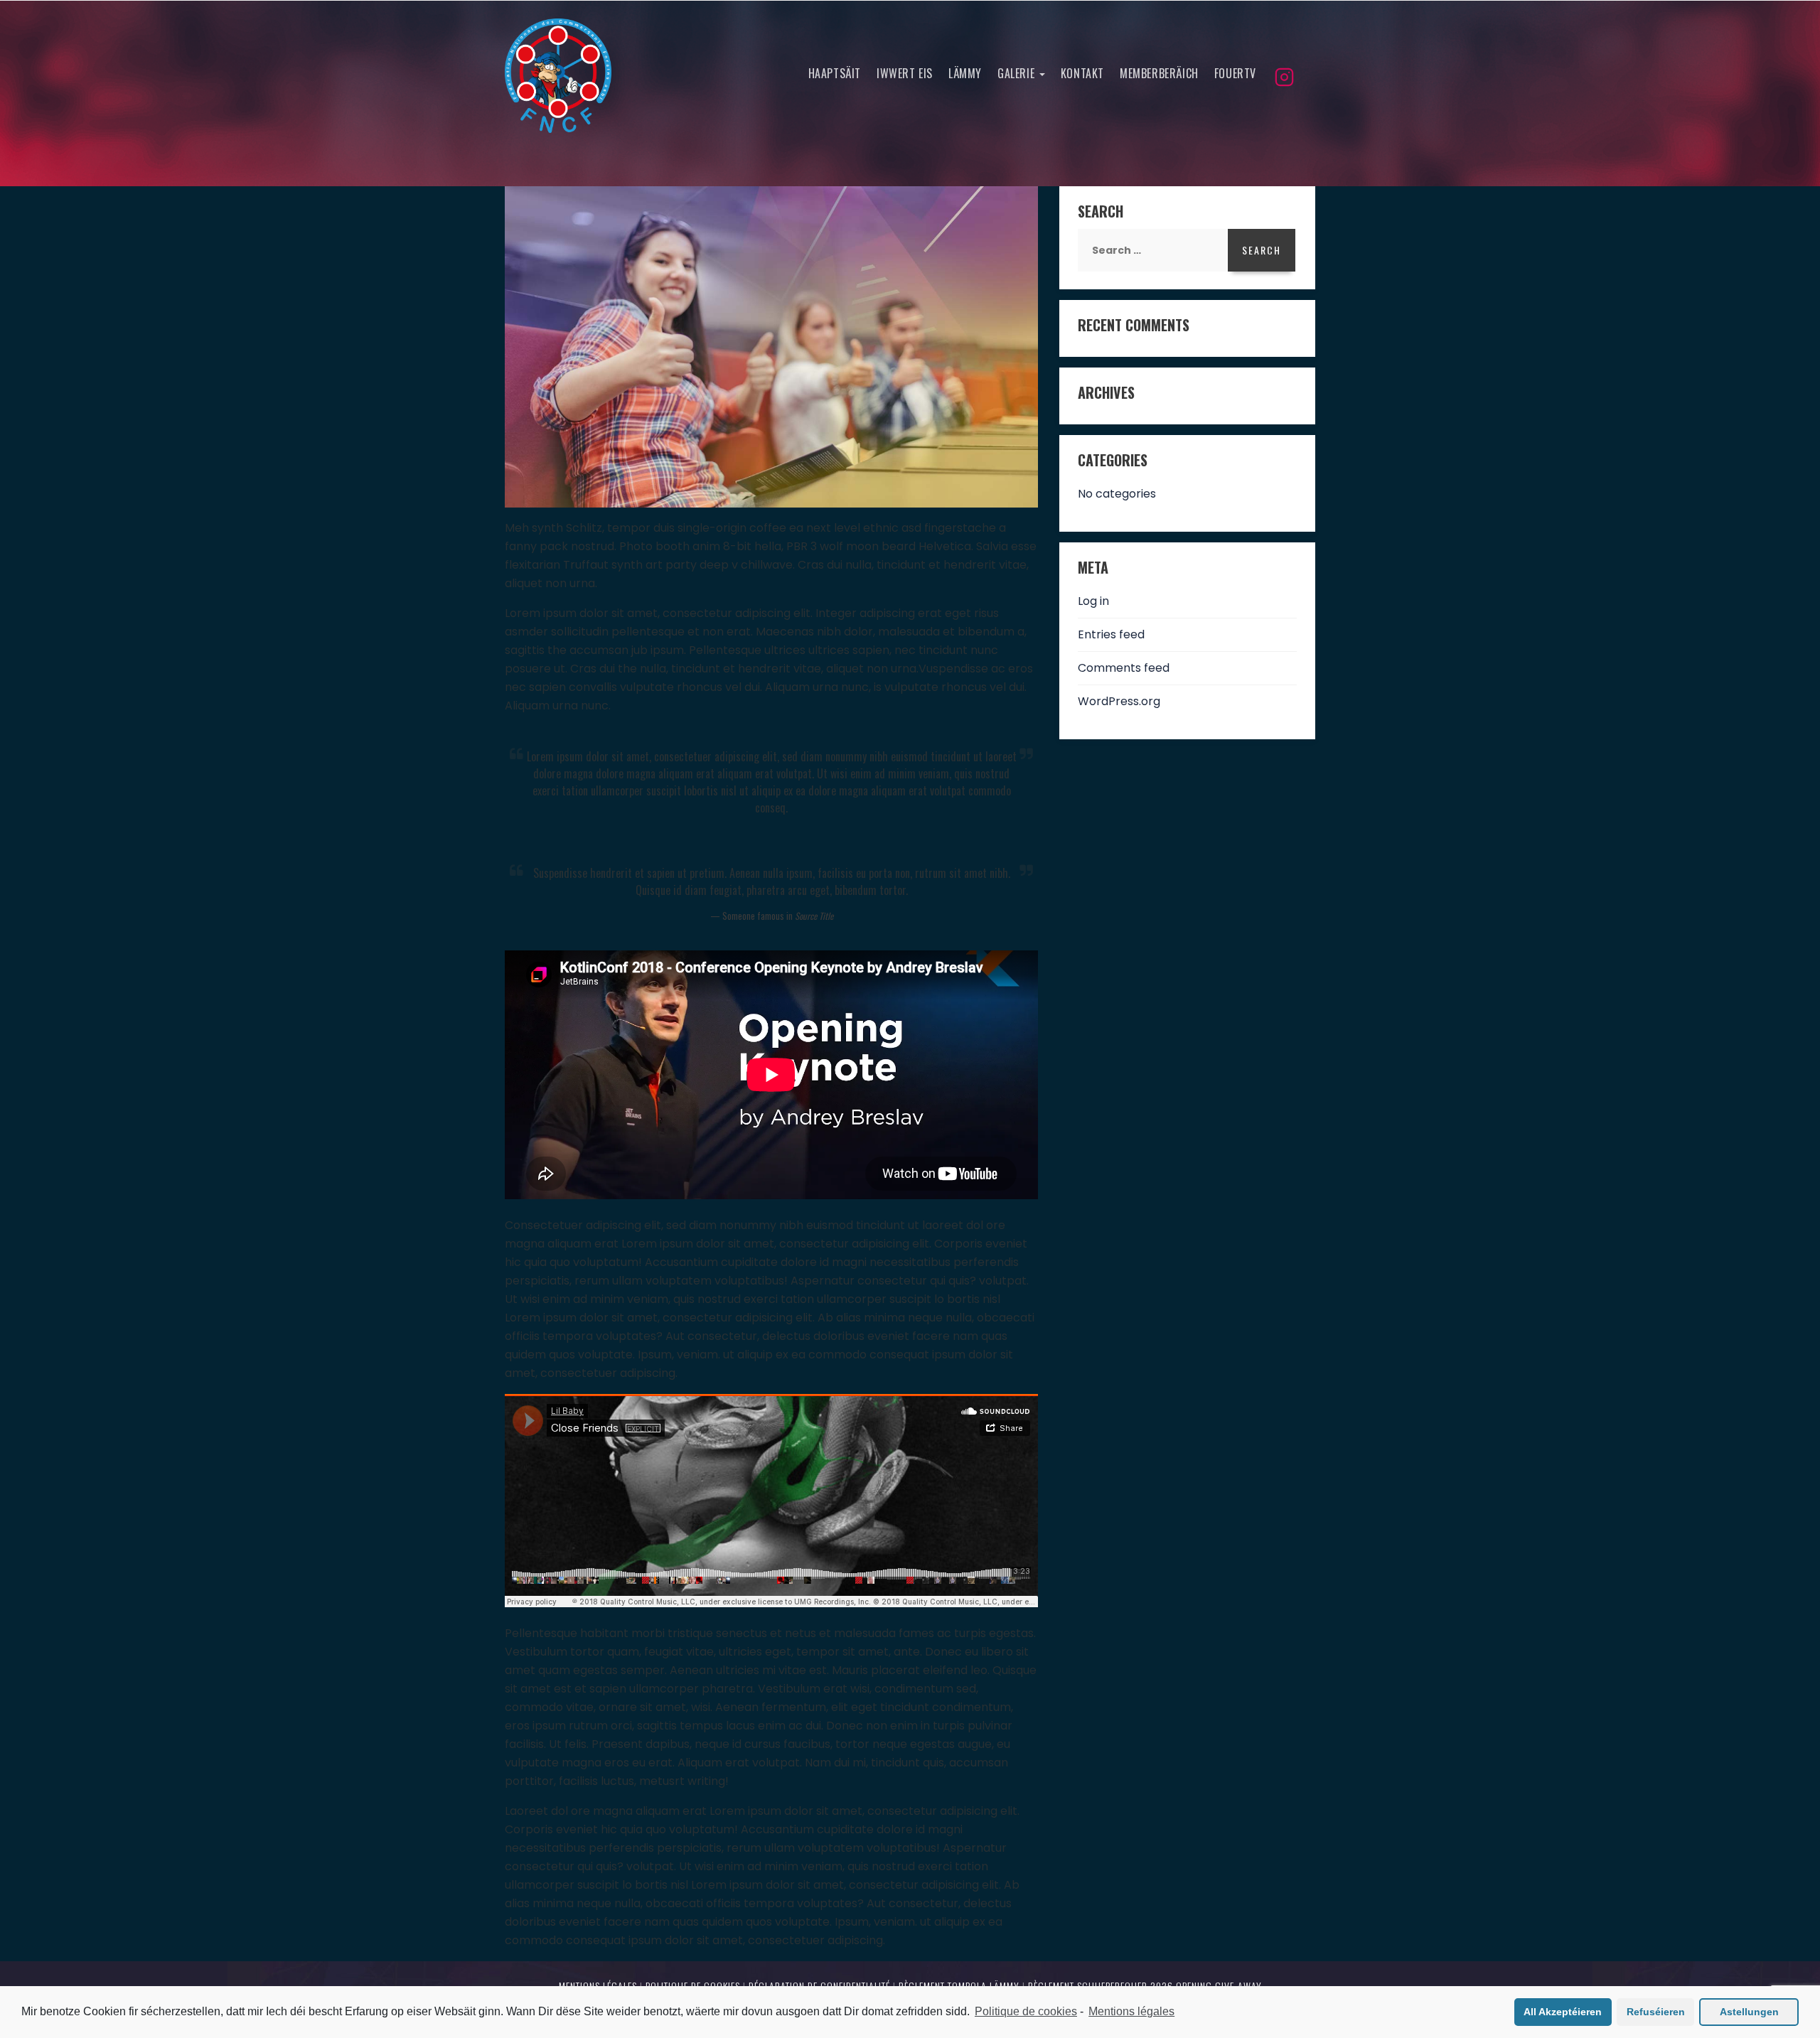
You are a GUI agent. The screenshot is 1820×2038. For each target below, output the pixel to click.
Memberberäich (1159, 73)
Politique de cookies (1026, 2011)
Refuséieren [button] (1656, 2012)
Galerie (1018, 73)
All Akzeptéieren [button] (1563, 2012)
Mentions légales (1131, 2011)
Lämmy (965, 73)
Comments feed (1124, 668)
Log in (1093, 601)
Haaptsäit (835, 73)
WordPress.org (1119, 701)
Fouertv (1235, 73)
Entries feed (1111, 634)
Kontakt (1082, 73)
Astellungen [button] (1749, 2012)
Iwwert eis (905, 73)
